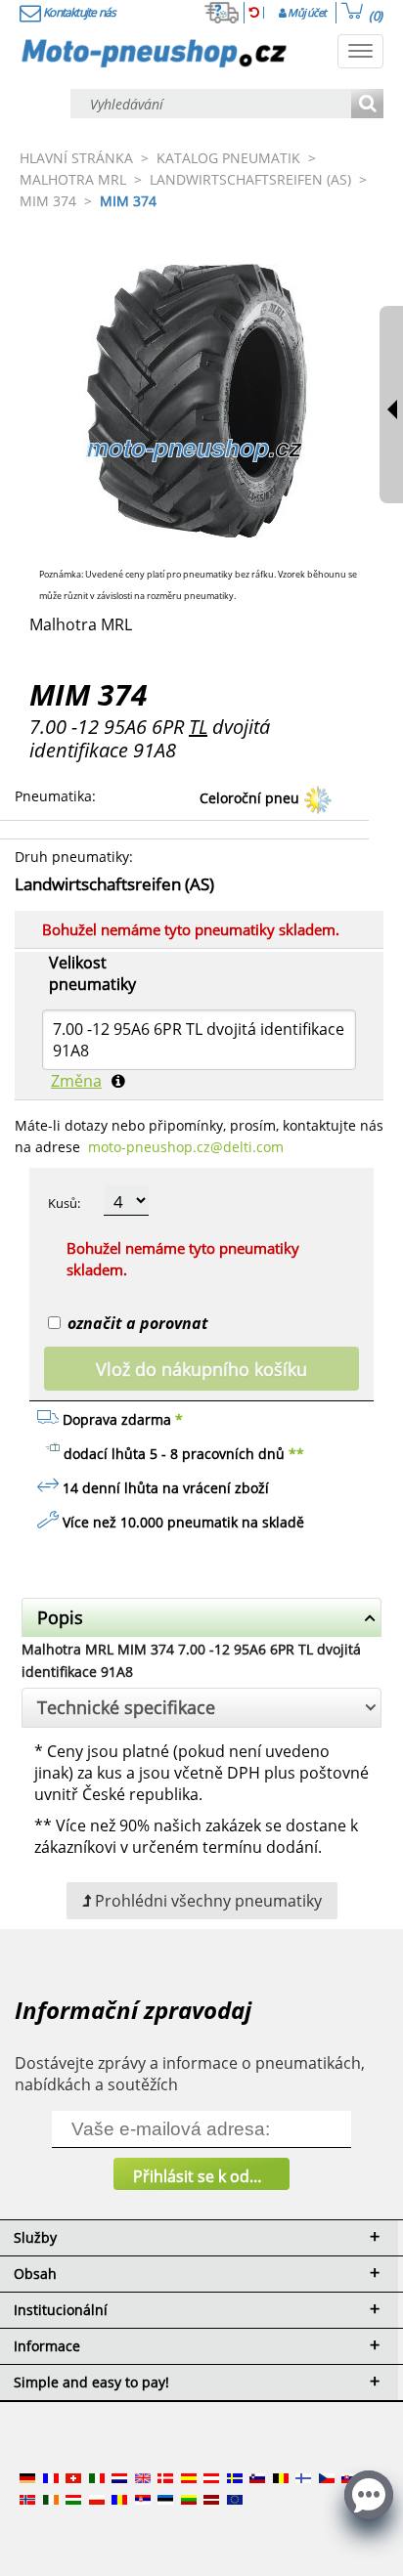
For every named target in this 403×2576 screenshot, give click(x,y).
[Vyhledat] (367, 105)
